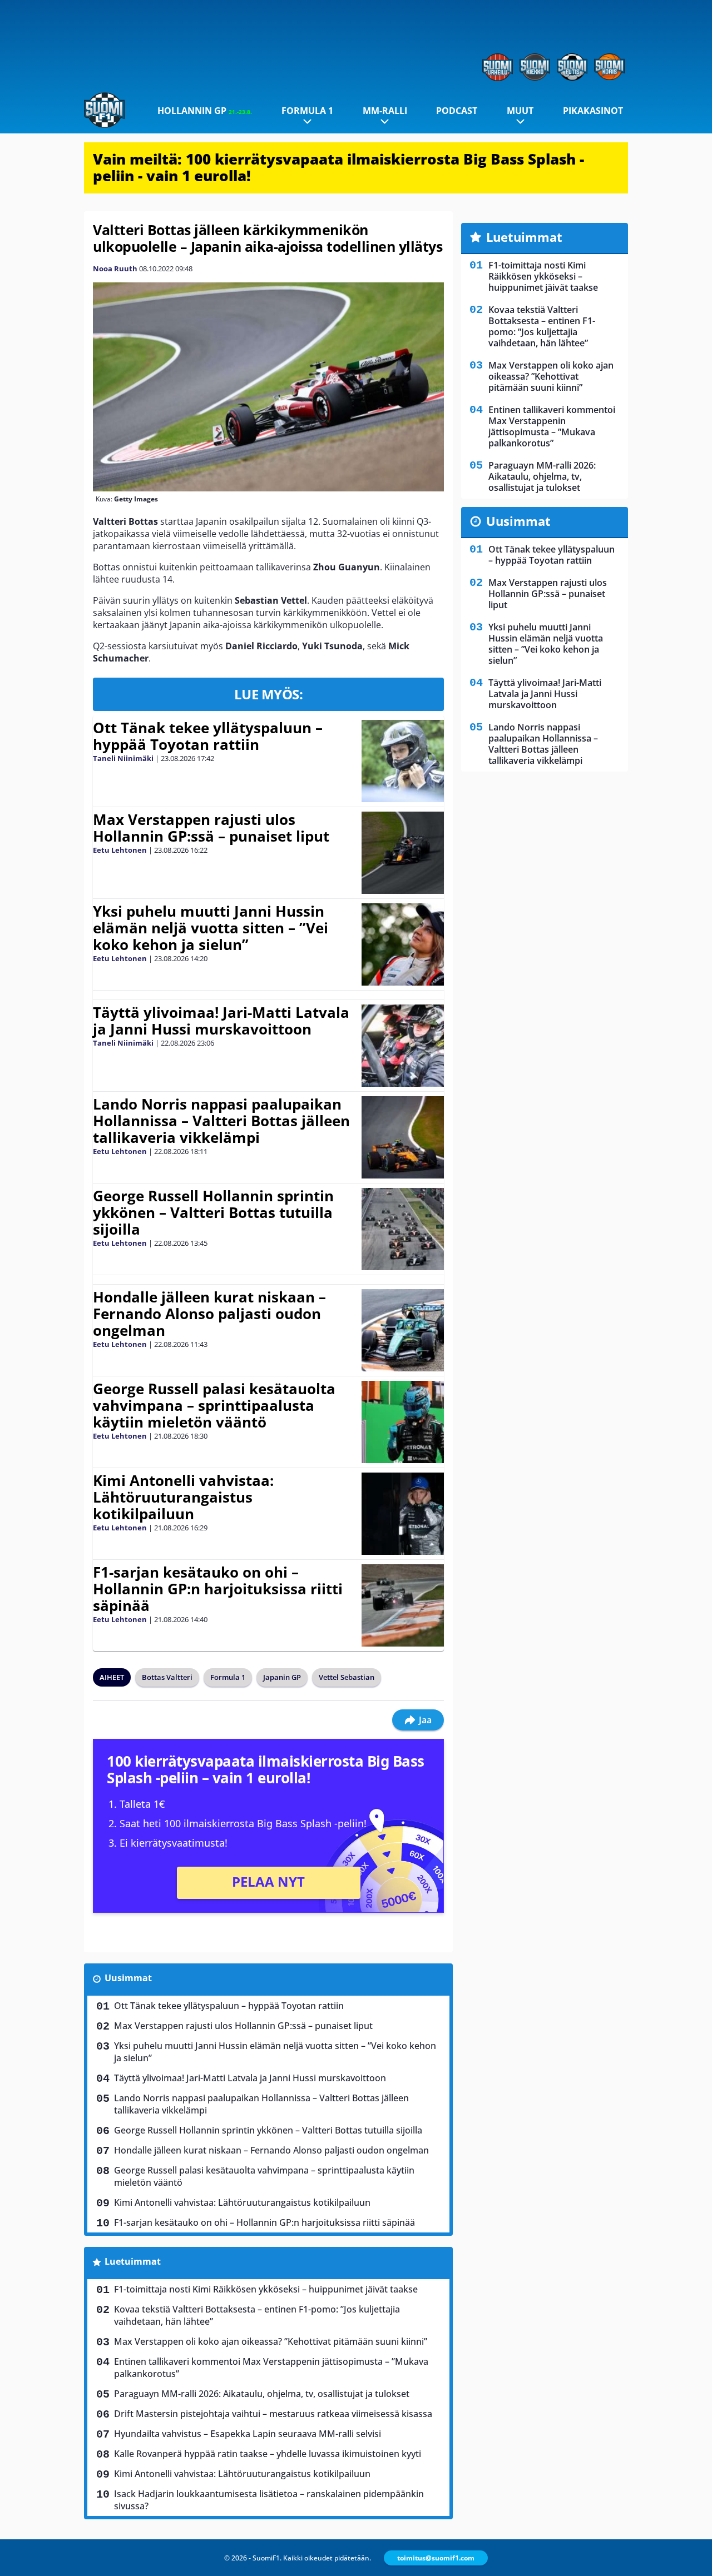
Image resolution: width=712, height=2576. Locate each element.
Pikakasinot (593, 111)
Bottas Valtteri (167, 1677)
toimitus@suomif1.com (436, 2558)
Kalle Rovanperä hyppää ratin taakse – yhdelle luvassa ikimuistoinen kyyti (268, 2454)
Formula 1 (307, 111)
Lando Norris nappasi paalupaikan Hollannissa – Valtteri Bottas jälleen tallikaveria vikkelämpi (221, 1121)
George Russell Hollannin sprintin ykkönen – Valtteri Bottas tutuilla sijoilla (213, 1212)
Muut (520, 111)
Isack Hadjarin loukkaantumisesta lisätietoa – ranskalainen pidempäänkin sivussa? (269, 2500)
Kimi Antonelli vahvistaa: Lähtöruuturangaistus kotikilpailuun (183, 1497)
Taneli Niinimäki (123, 758)
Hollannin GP (205, 111)
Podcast (457, 111)
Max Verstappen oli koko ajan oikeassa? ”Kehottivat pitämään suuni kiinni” (271, 2341)
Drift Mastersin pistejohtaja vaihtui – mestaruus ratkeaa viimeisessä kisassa (273, 2414)
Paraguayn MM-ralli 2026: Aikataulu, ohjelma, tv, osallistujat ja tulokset (262, 2394)
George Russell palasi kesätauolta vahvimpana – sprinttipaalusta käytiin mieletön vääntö (214, 1405)
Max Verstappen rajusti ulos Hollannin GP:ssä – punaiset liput (211, 828)
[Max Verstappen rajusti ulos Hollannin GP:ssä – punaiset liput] (402, 853)
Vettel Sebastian (347, 1677)
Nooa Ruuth (115, 268)
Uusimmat (128, 1978)
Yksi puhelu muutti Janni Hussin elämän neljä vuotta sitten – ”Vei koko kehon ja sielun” (211, 928)
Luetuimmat (133, 2261)
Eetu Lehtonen (120, 850)
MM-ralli (385, 111)
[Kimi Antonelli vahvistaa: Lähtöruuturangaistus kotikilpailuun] (402, 1514)
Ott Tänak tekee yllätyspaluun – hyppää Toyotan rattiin (208, 736)
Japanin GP (282, 1677)
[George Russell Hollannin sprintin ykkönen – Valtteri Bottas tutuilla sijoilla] (402, 1229)
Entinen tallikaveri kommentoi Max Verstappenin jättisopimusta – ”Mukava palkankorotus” (271, 2368)
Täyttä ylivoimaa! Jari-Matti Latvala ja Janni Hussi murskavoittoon (221, 1021)
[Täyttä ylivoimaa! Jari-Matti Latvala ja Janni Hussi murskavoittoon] (402, 1046)
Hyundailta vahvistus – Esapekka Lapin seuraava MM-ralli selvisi (248, 2434)
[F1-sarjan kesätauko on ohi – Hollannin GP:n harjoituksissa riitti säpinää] (402, 1605)
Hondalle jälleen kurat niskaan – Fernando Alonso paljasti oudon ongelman (209, 1314)
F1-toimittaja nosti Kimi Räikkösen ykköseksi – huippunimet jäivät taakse (266, 2289)
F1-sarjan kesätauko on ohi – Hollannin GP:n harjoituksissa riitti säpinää (218, 1589)
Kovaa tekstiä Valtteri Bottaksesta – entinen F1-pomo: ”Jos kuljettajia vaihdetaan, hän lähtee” (257, 2315)
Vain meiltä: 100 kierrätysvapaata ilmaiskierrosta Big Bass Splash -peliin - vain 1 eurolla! (338, 167)
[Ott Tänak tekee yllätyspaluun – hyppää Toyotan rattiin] (402, 761)
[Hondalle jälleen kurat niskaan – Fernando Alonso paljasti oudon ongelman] (402, 1330)
